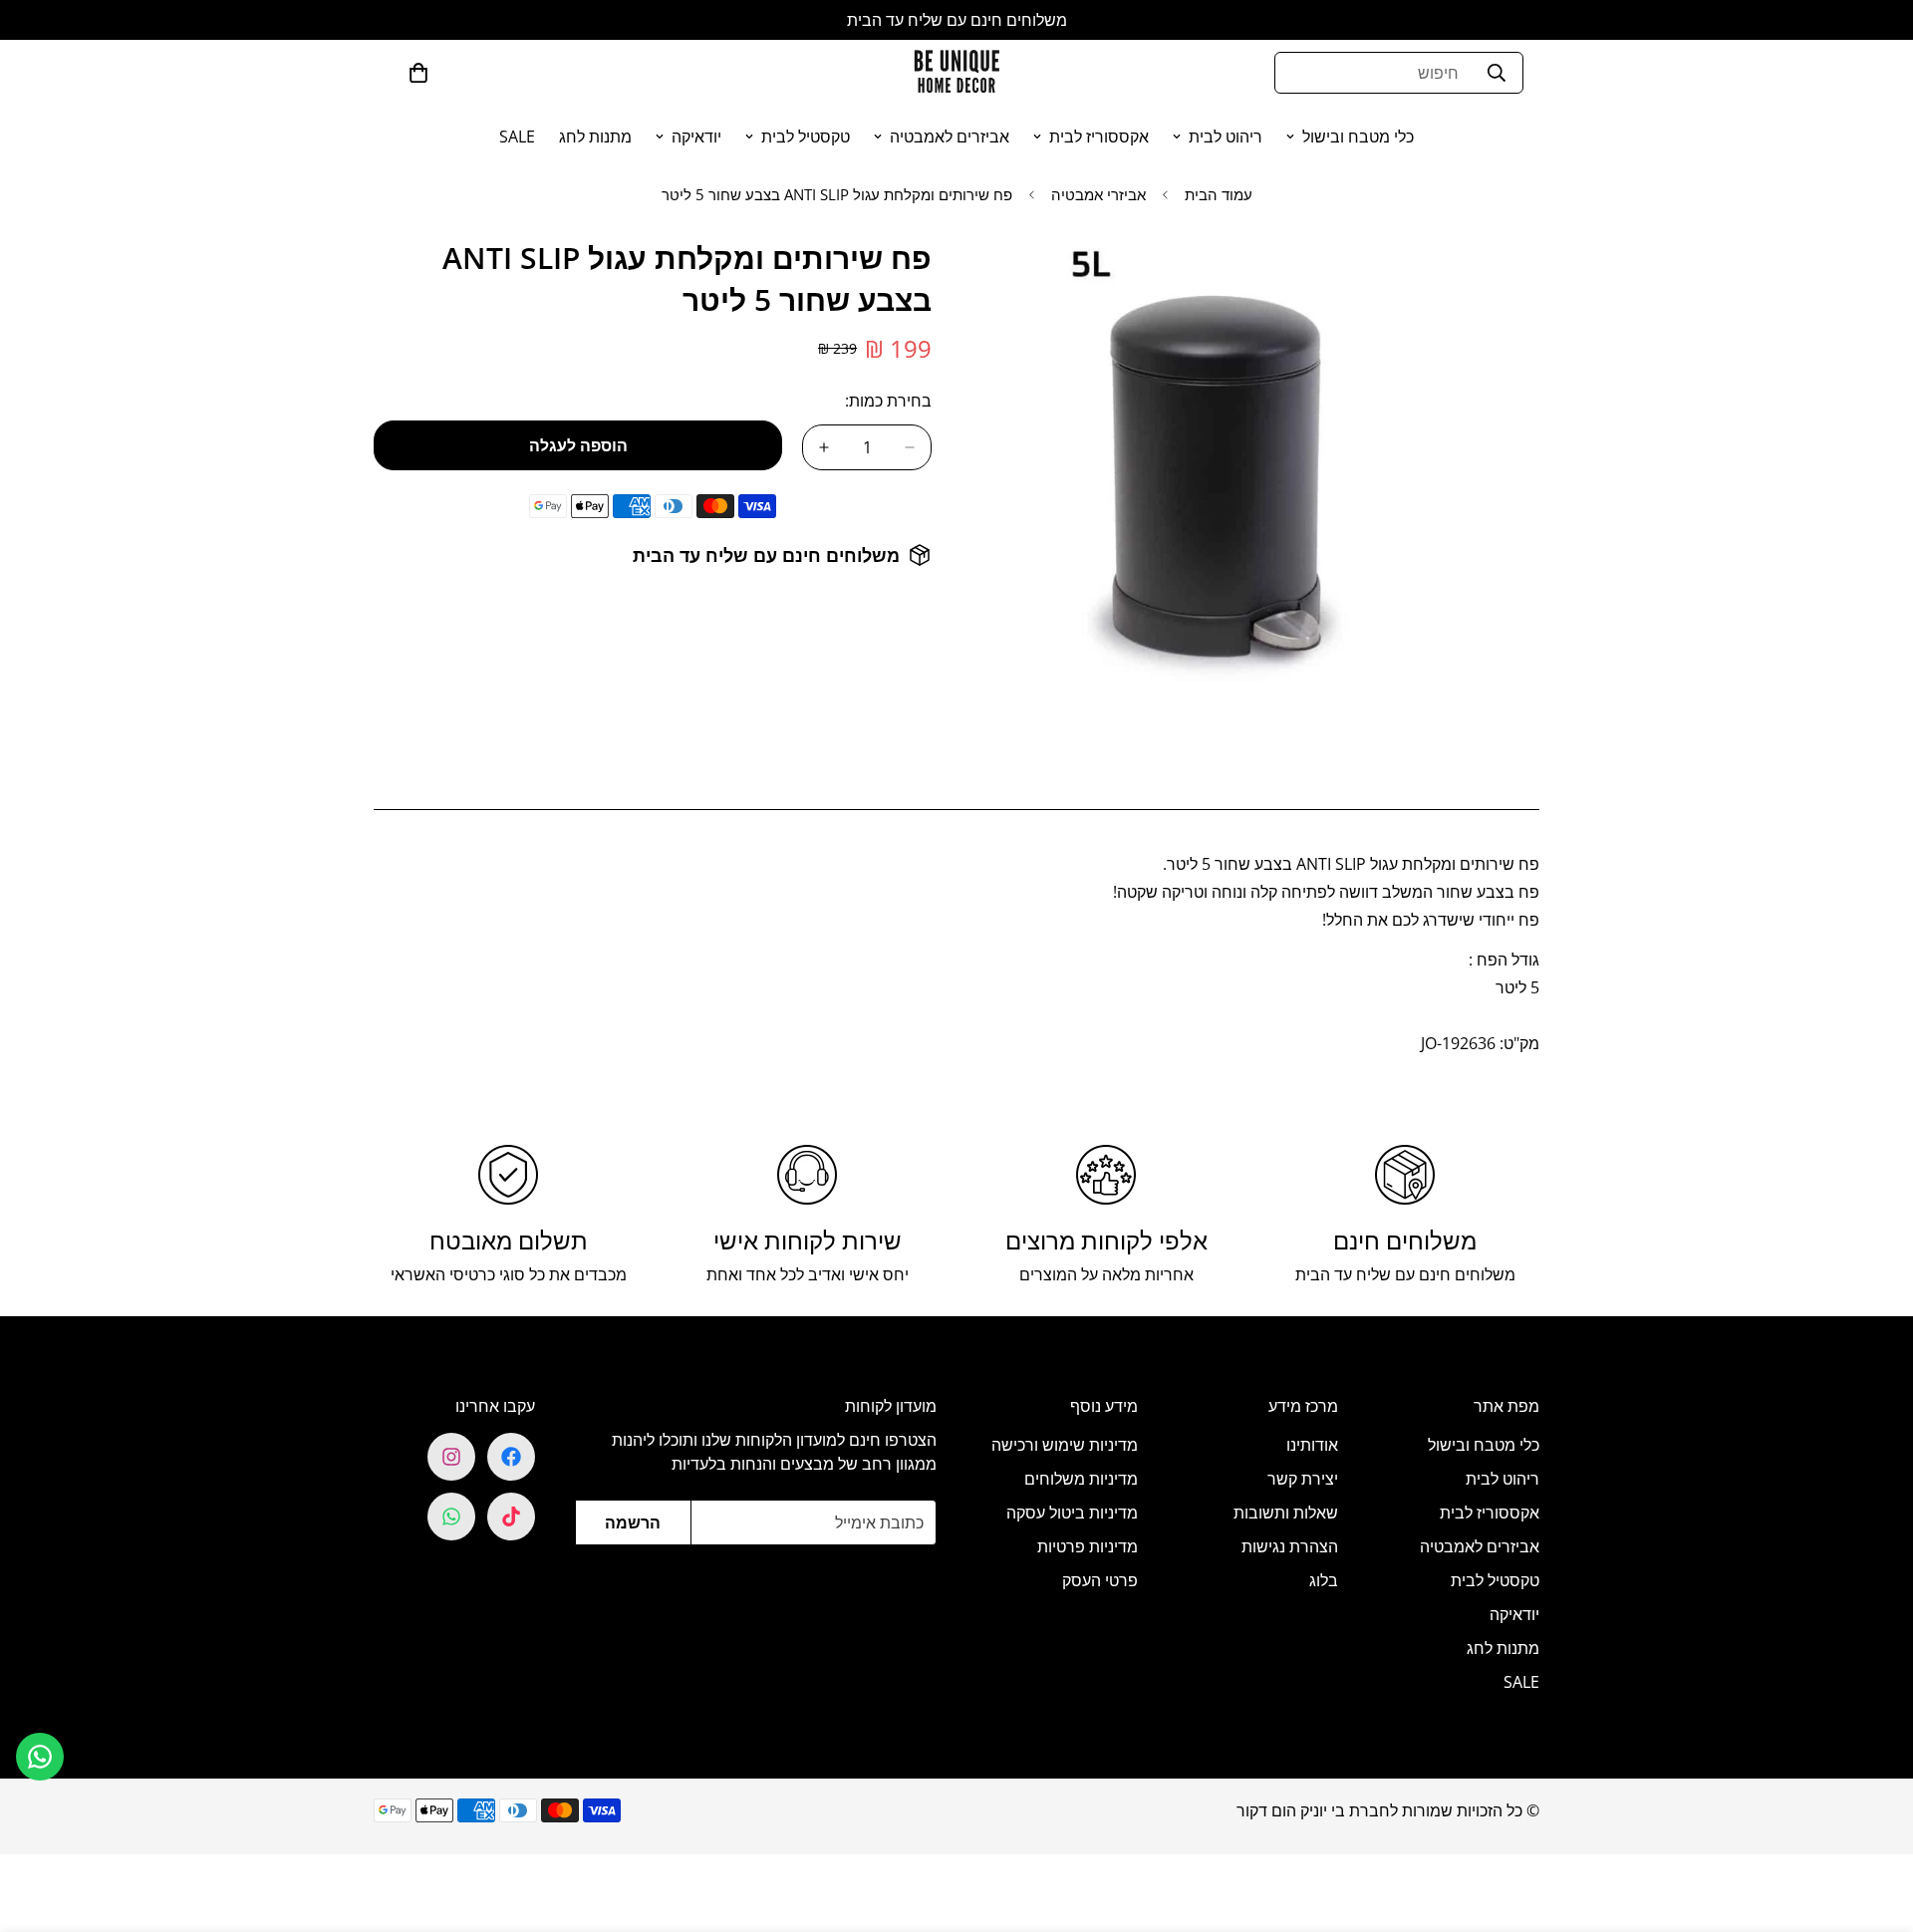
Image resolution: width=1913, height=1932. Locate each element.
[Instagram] (451, 1457)
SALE (517, 137)
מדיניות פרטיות (1088, 1546)
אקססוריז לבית (1099, 137)
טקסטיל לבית (806, 137)
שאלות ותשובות (1286, 1513)
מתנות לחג (595, 137)
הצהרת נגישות (1290, 1546)
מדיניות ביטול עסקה (1072, 1513)
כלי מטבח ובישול (1358, 137)
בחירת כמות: (888, 401)
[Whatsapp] (451, 1517)
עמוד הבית (1219, 194)
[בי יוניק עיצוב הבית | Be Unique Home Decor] (956, 72)
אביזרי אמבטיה (1098, 194)
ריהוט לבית (1226, 137)
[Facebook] (511, 1457)
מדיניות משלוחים (1081, 1479)
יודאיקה (696, 137)
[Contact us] (40, 1757)
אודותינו (1312, 1445)
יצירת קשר (1303, 1479)
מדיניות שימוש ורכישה (1065, 1445)
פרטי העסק (1100, 1580)
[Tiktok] (511, 1517)
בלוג (1324, 1580)
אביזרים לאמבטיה (950, 137)
